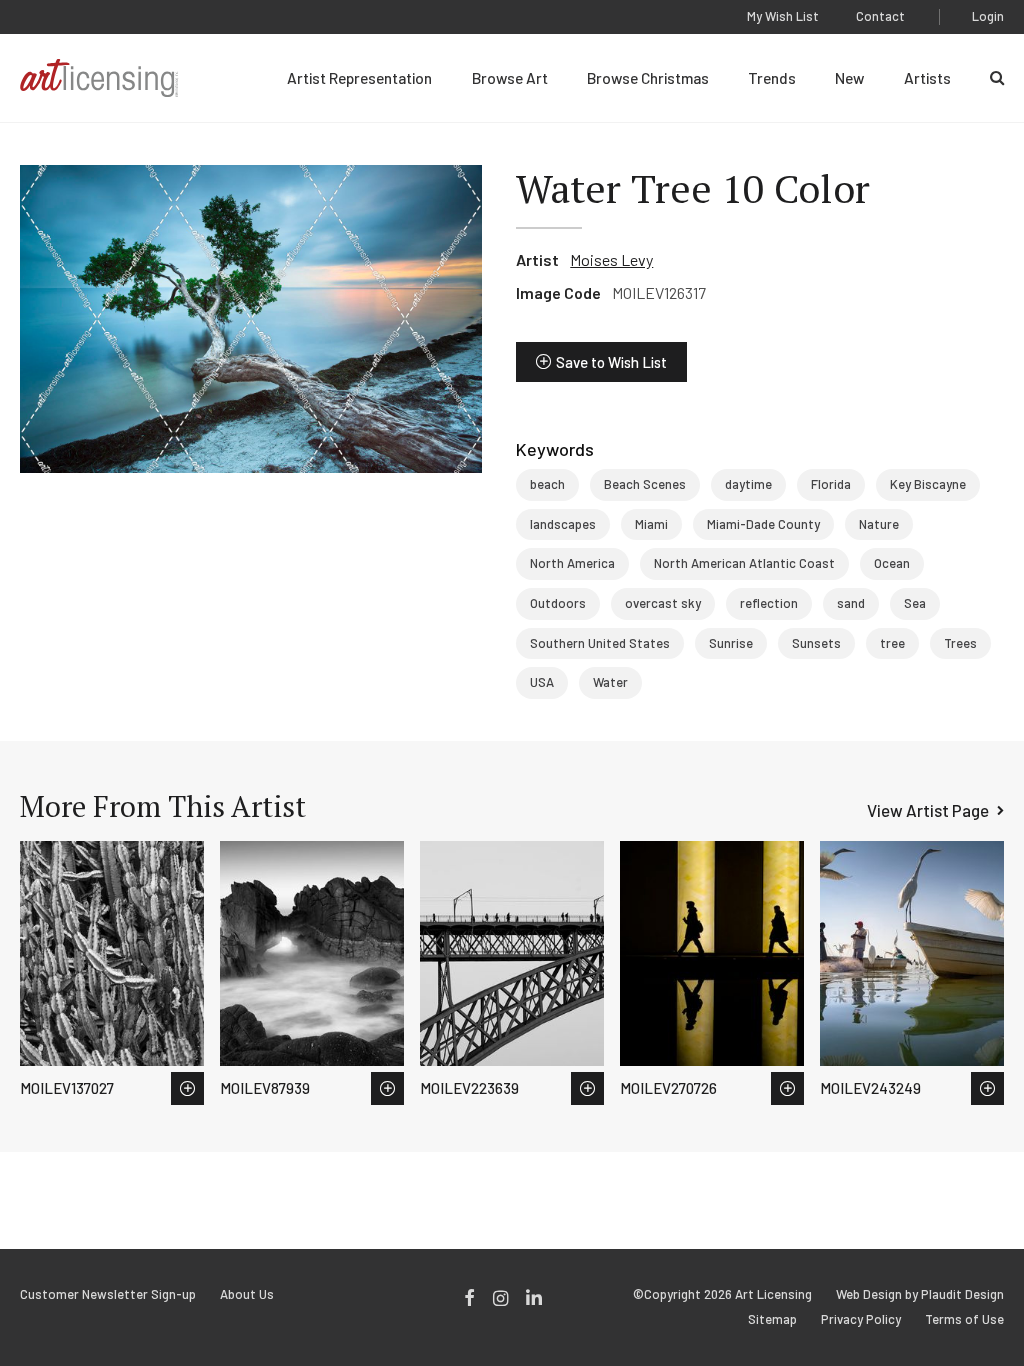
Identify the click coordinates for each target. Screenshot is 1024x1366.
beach (547, 484)
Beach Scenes (645, 484)
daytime (748, 484)
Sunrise (731, 643)
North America (572, 563)
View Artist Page (928, 810)
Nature (879, 524)
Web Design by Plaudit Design (920, 1294)
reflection (769, 603)
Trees (960, 643)
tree (892, 643)
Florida (831, 484)
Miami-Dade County (763, 524)
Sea (915, 603)
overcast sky (663, 603)
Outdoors (558, 603)
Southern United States (600, 643)
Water (610, 682)
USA (542, 682)
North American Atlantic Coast (744, 563)
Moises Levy (611, 259)
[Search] (997, 78)
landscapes (563, 524)
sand (851, 603)
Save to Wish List (611, 362)
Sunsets (816, 643)
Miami (651, 524)
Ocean (892, 563)
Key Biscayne (928, 484)
